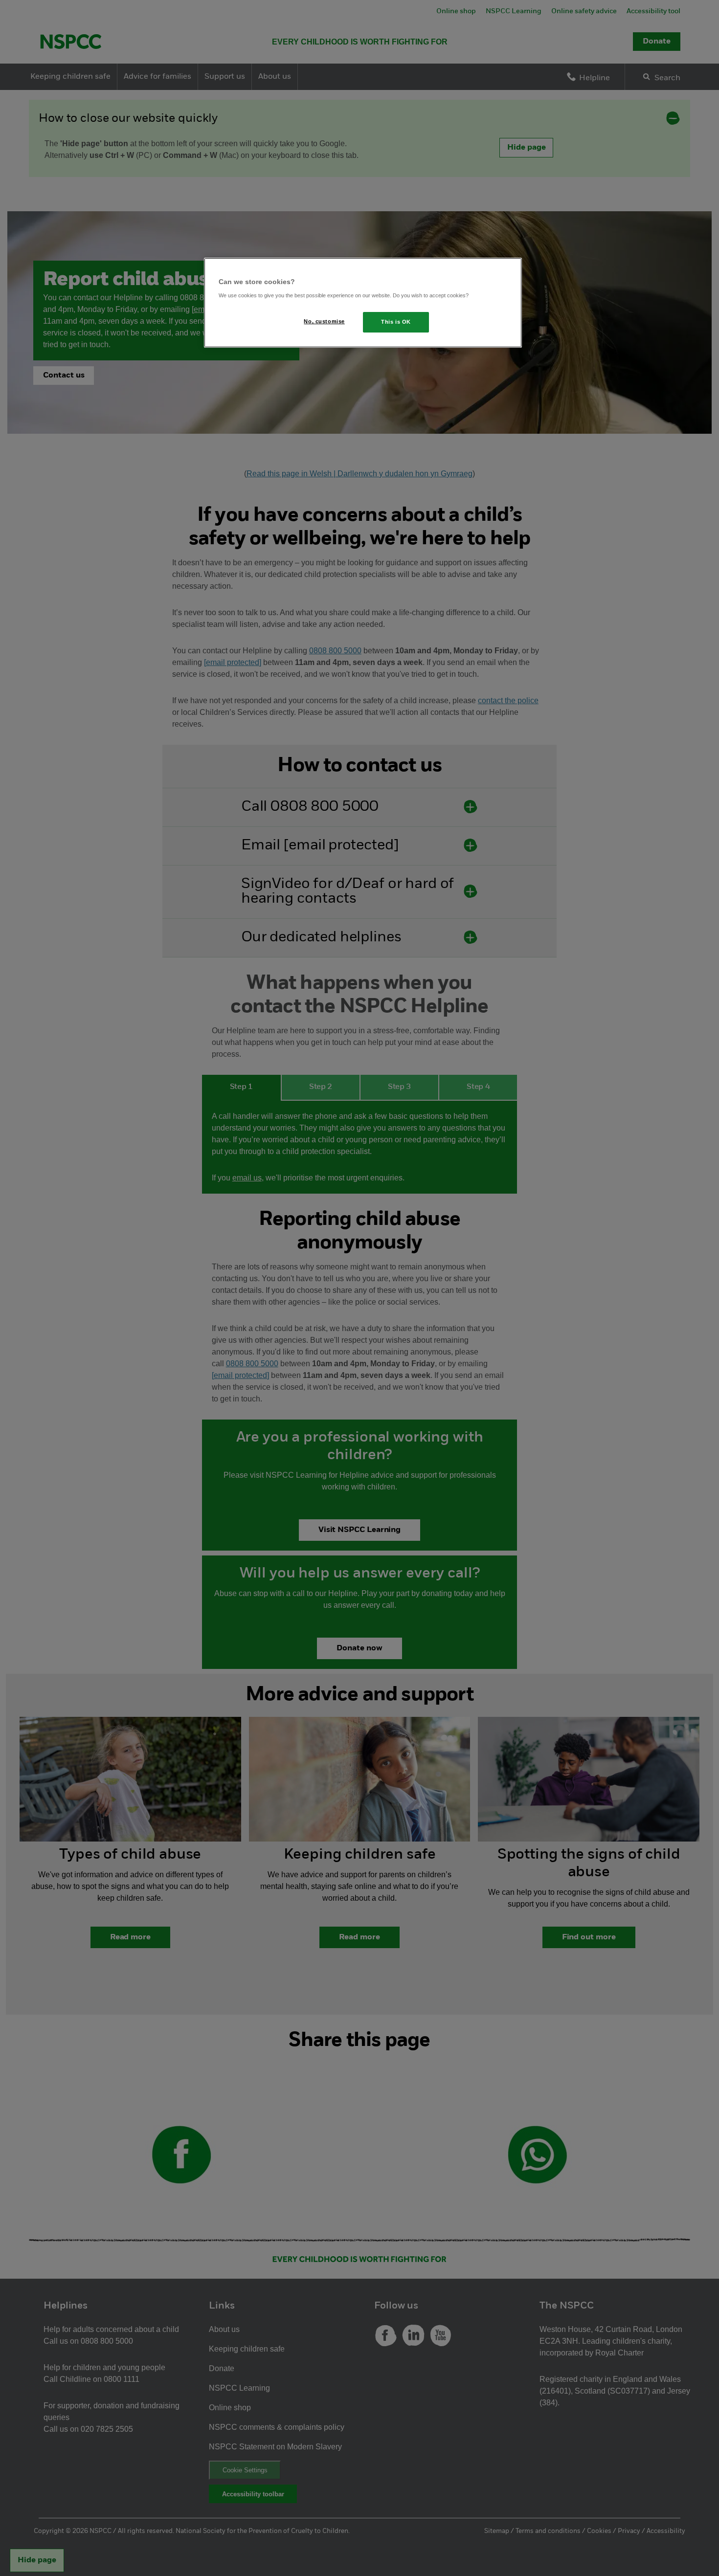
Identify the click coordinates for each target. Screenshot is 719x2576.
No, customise (324, 321)
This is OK (396, 322)
